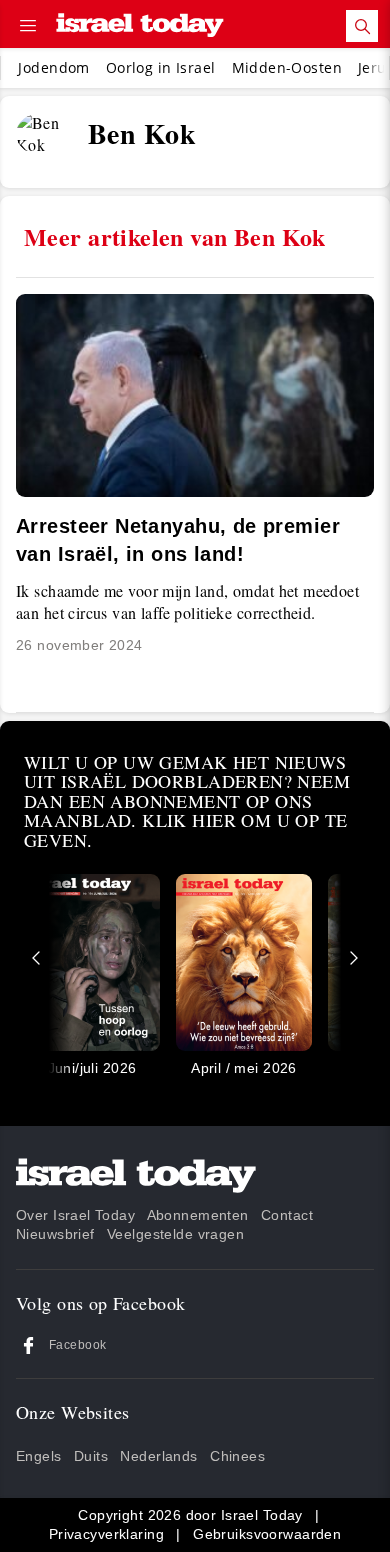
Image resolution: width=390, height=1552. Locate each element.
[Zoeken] (362, 26)
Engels (39, 1456)
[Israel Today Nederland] (140, 26)
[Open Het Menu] (28, 26)
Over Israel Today (75, 1215)
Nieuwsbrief (55, 1234)
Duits (91, 1456)
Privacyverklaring (106, 1534)
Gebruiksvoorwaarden (267, 1534)
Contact (287, 1215)
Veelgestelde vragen (175, 1234)
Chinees (237, 1456)
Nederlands (158, 1456)
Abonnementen (198, 1215)
